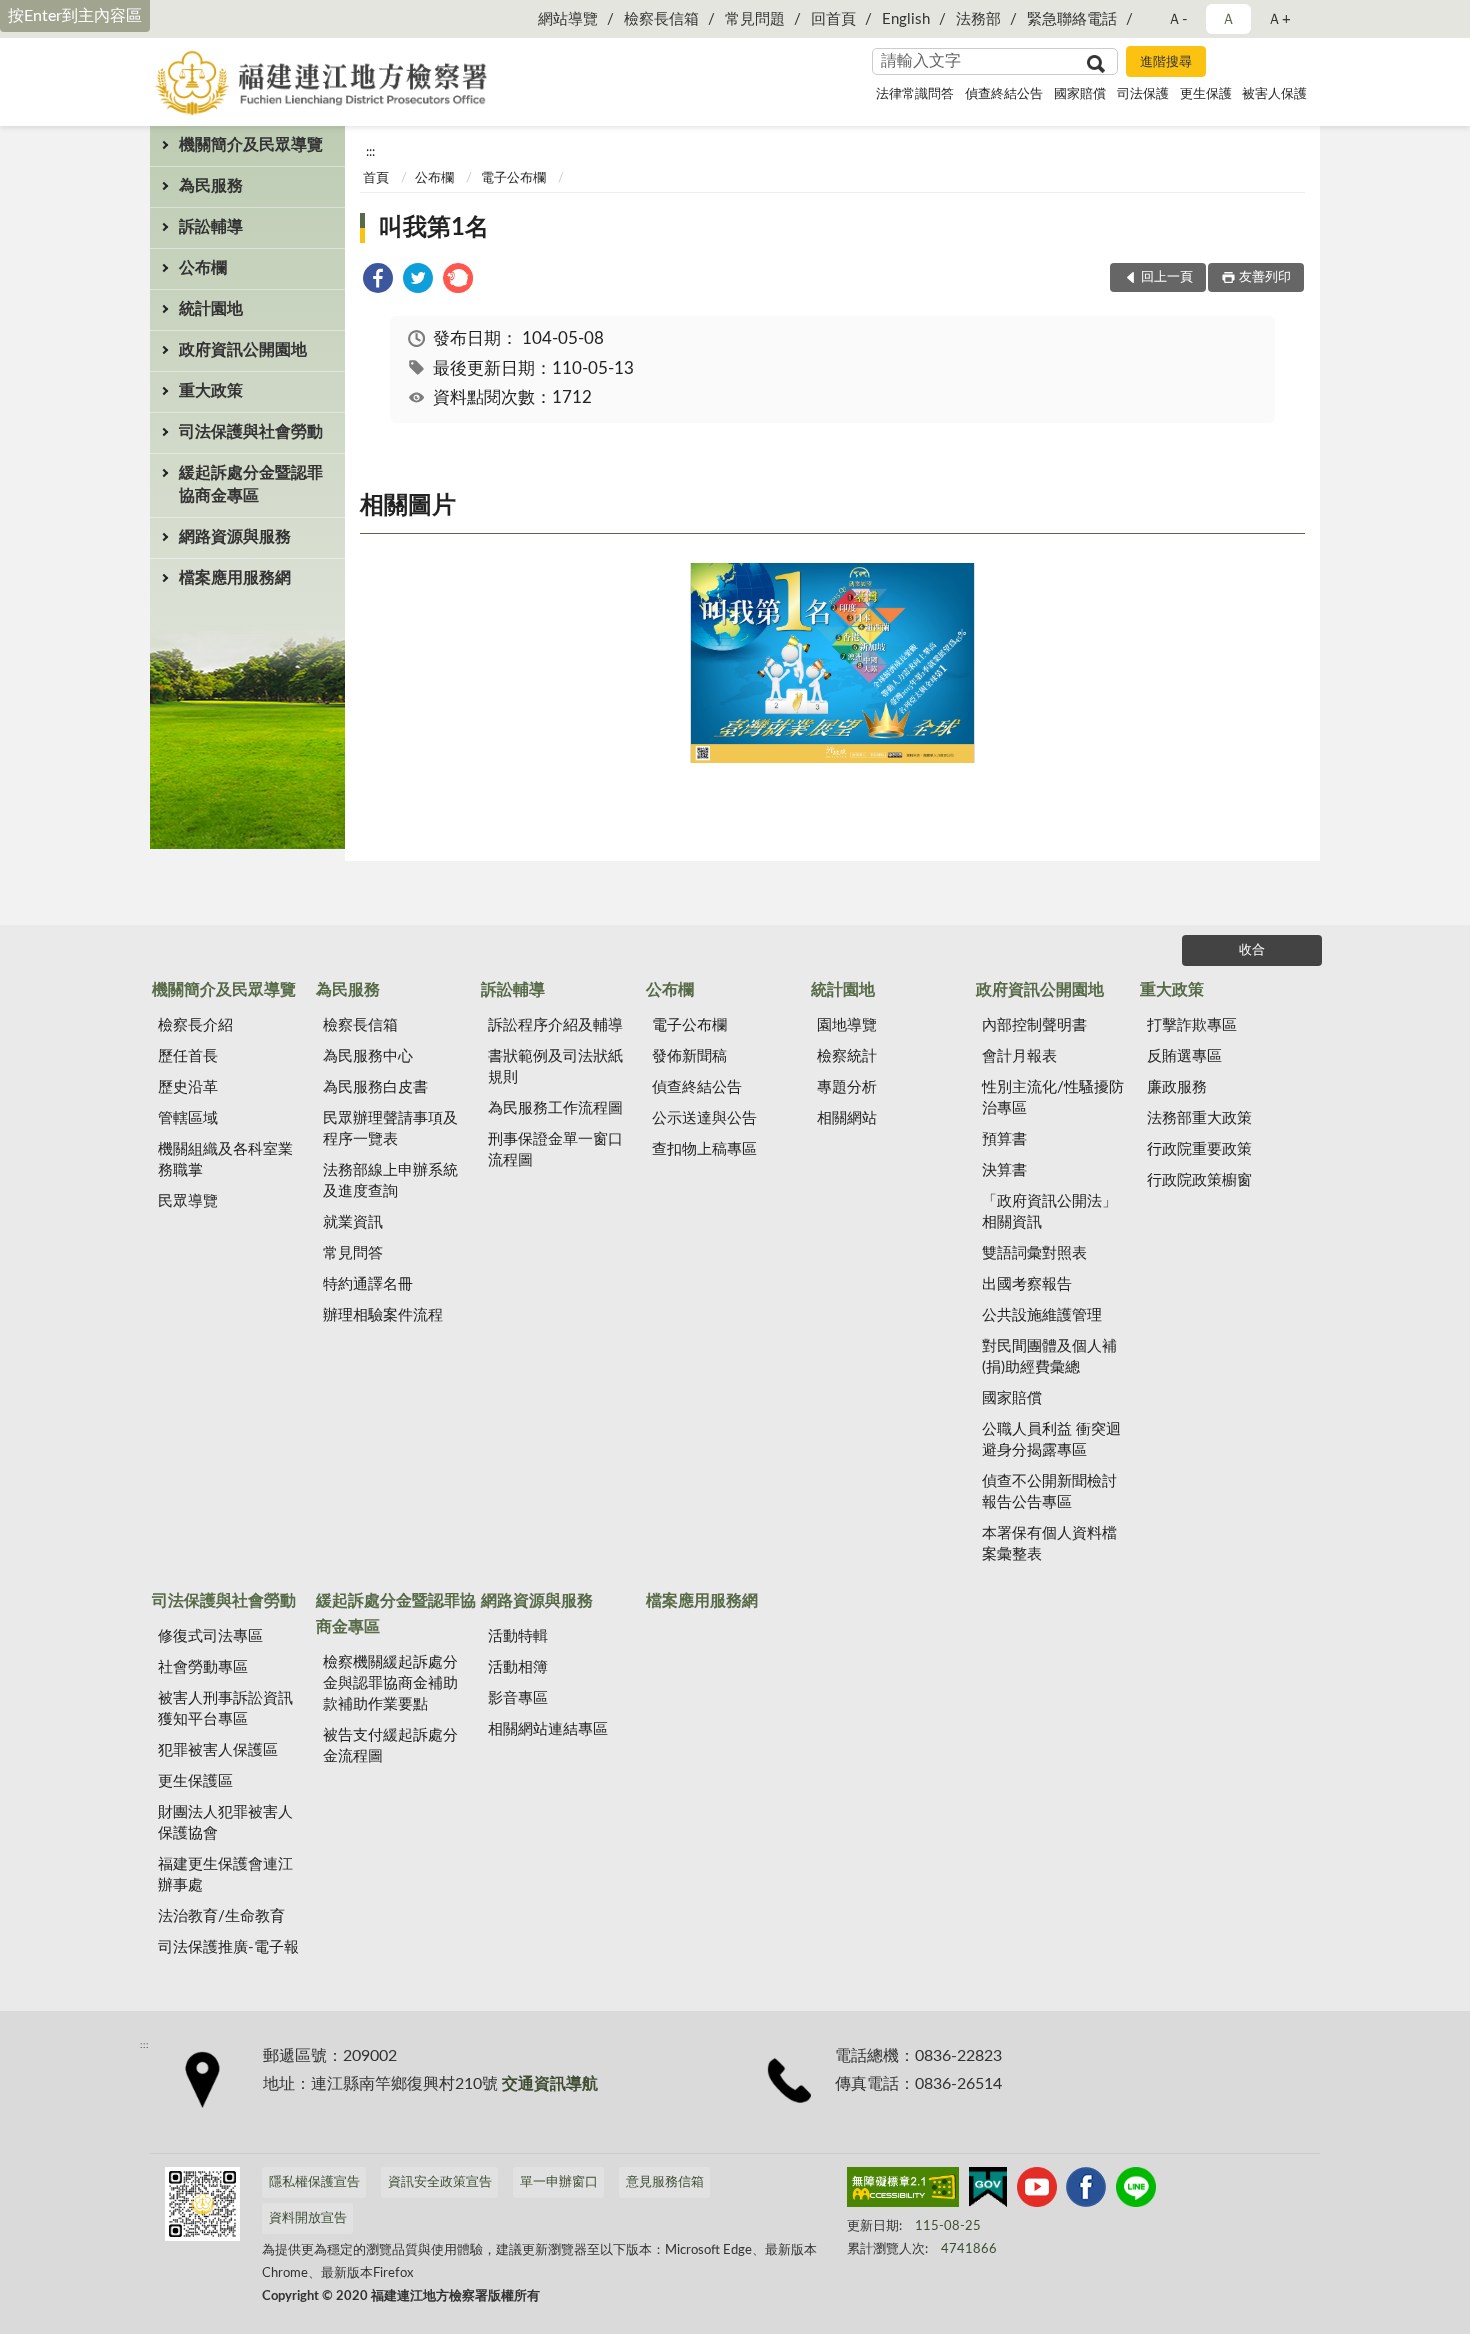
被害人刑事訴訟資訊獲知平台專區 (225, 1709)
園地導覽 (847, 1025)
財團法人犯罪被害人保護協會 (225, 1823)
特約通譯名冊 (368, 1284)
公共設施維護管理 (1042, 1315)
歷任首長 (188, 1056)
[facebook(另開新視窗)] (1086, 2191)
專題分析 (847, 1087)
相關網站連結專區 (548, 1729)
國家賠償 (1080, 94)
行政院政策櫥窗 (1199, 1180)
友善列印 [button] (1265, 277)
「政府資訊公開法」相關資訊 (1049, 1212)
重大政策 (211, 391)
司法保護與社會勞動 (251, 432)
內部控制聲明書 (1034, 1025)
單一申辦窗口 (559, 2182)
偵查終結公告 (1004, 94)
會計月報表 (1019, 1056)
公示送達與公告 (704, 1118)
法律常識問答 (915, 94)
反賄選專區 (1184, 1056)
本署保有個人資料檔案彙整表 (1049, 1544)
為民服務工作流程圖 (555, 1108)
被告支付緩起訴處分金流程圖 (390, 1746)
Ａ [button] (1228, 19)
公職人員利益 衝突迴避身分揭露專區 (1051, 1440)
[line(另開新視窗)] (1136, 2191)
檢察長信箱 (661, 19)
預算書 (1004, 1139)
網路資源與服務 (235, 537)
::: (370, 152)
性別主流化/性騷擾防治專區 (1053, 1098)
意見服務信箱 (665, 2182)
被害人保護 (1274, 94)
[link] (378, 281)
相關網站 (847, 1118)
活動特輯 (518, 1636)
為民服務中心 (368, 1056)
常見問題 (755, 19)
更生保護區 (195, 1781)
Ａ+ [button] (1279, 19)
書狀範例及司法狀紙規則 (555, 1067)
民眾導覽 (188, 1201)
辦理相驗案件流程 (383, 1315)
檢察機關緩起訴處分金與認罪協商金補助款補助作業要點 (390, 1683)
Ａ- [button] (1177, 19)
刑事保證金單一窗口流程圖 (555, 1150)
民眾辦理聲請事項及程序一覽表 (390, 1129)
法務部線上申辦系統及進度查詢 (390, 1181)
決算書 (1004, 1170)
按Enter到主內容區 (75, 16)
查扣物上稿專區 (704, 1149)
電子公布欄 (513, 178)
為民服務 (211, 186)
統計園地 (211, 309)
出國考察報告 (1027, 1284)
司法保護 (1143, 94)
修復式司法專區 (210, 1636)
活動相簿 (518, 1667)
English (906, 19)
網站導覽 (568, 19)
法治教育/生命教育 (221, 1916)
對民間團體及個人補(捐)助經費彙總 (1049, 1357)
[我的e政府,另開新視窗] (988, 2191)
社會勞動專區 (203, 1667)
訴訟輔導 (211, 227)
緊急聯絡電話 (1072, 19)
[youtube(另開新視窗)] (1037, 2191)
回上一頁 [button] (1167, 277)
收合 (1252, 950)
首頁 (376, 178)
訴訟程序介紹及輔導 (555, 1025)
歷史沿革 (188, 1087)
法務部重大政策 (1199, 1118)
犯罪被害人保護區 (218, 1750)
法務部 (978, 19)
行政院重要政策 (1199, 1149)
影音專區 (518, 1698)
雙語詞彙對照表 (1034, 1253)
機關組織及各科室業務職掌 (225, 1160)
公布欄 (203, 268)
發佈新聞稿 (689, 1056)
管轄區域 (188, 1118)
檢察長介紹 (195, 1025)
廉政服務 (1177, 1087)
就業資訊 (353, 1222)
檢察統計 (847, 1056)
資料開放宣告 (308, 2218)
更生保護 (1206, 94)
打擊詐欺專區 (1192, 1025)
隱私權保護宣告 (314, 2182)
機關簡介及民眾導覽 (251, 145)
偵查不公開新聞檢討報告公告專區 (1049, 1492)
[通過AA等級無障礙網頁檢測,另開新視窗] (903, 2191)
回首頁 (833, 19)
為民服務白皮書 (375, 1087)
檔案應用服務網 (235, 578)
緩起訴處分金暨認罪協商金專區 (251, 484)
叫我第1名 (434, 228)
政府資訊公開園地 (243, 350)
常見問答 (353, 1253)
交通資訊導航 (550, 2084)
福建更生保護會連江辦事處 (225, 1875)
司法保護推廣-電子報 (228, 1947)
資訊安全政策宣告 (440, 2182)
